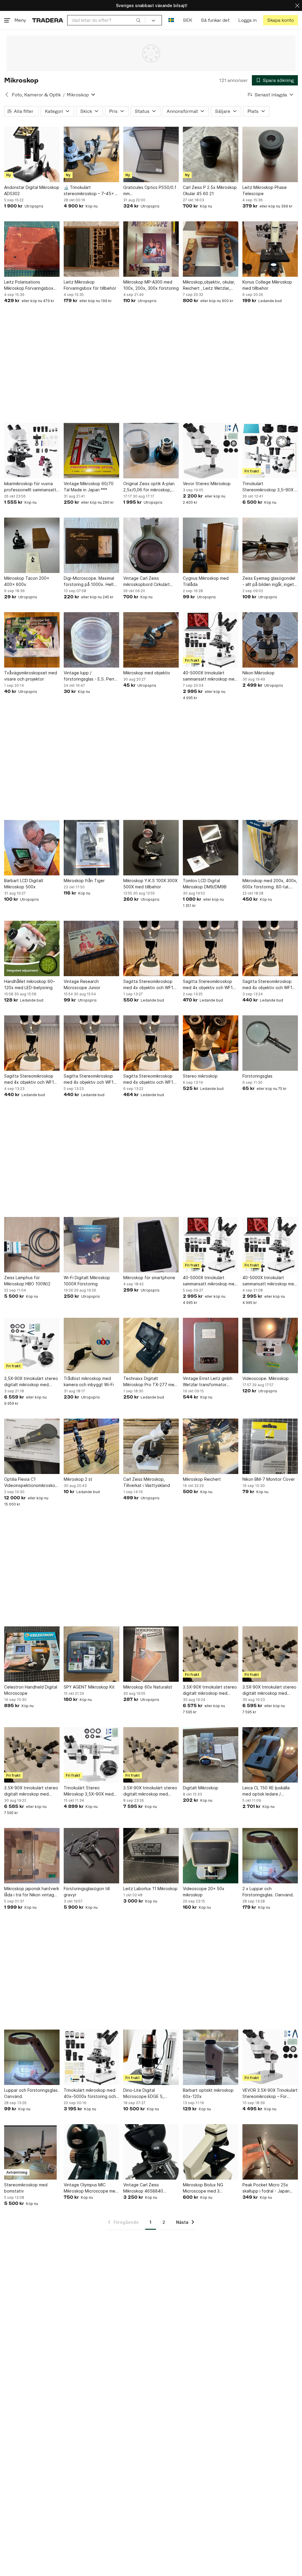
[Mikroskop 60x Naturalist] (151, 1654)
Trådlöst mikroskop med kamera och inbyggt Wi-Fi (89, 1381)
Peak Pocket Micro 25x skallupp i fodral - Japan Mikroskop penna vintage (267, 2188)
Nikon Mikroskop (258, 673)
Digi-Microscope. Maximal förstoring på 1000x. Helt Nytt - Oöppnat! (89, 582)
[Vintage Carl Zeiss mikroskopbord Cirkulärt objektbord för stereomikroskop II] (151, 545)
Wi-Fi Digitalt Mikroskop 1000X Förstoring (87, 1281)
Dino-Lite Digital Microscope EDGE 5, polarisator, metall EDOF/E (149, 2094)
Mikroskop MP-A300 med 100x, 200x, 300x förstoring (151, 285)
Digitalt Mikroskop (201, 1788)
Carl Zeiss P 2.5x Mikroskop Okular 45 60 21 (210, 190)
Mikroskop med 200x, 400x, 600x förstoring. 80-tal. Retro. (270, 884)
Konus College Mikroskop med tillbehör (267, 285)
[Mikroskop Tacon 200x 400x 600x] (32, 545)
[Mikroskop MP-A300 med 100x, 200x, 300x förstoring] (151, 249)
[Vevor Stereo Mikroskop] (211, 451)
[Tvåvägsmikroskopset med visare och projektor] (32, 640)
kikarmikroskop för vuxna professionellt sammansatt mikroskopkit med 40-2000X (32, 487)
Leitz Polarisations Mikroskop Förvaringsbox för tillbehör (29, 285)
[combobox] (106, 20)
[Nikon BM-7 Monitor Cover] (270, 1446)
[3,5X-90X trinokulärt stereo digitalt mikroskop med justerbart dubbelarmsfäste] (32, 1345)
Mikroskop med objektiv (147, 673)
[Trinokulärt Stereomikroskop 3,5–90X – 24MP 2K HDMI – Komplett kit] (270, 451)
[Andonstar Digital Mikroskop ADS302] (32, 154)
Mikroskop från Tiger (84, 881)
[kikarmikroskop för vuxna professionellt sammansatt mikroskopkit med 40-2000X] (32, 451)
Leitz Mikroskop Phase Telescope (265, 190)
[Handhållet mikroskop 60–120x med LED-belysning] (32, 948)
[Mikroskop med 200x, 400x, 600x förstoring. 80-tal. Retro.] (270, 848)
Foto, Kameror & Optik (36, 95)
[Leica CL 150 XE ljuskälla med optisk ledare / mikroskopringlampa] (270, 1755)
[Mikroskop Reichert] (211, 1446)
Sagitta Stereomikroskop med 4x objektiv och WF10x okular (151, 985)
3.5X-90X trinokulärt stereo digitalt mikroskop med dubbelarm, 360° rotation (210, 1690)
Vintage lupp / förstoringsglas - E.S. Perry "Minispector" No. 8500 (90, 676)
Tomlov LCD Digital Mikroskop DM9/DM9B (205, 884)
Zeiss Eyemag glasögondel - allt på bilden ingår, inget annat (269, 582)
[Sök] (138, 20)
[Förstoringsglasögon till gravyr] (91, 1856)
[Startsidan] (48, 20)
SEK (187, 20)
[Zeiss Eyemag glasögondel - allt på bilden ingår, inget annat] (270, 545)
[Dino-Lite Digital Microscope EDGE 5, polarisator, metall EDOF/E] (151, 2057)
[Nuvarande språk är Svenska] (171, 20)
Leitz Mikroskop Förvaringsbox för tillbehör (90, 285)
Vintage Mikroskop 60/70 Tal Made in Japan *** (89, 487)
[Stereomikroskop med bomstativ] (32, 2152)
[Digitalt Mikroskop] (211, 1755)
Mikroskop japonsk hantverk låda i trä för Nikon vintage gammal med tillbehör (32, 1892)
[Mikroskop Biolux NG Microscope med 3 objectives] (211, 2152)
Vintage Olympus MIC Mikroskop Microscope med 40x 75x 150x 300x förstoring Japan (91, 2188)
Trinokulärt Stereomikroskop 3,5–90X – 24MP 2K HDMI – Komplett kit (270, 487)
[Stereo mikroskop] (211, 1043)
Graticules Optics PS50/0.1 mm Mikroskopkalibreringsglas (150, 191)
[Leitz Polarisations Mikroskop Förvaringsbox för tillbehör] (32, 249)
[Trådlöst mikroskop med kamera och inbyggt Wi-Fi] (91, 1345)
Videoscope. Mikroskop (266, 1378)
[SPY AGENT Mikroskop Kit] (91, 1654)
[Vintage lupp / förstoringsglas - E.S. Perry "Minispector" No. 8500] (91, 640)
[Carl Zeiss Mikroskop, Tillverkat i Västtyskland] (151, 1446)
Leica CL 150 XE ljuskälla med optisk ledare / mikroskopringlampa (266, 1791)
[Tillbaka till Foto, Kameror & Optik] (7, 95)
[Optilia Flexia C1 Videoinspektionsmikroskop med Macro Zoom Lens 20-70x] (32, 1446)
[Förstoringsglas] (270, 1043)
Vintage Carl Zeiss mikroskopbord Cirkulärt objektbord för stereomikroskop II (147, 582)
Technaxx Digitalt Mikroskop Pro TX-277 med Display (150, 1382)
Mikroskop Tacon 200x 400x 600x (27, 581)
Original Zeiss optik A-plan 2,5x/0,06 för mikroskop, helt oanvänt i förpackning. (150, 487)
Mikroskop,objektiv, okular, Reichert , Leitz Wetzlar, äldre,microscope (209, 285)
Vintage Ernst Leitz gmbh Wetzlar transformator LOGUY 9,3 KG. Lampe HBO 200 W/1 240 (210, 1382)
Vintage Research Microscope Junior (82, 984)
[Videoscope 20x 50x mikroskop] (211, 1856)
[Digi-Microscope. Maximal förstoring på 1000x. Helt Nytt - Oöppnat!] (91, 545)
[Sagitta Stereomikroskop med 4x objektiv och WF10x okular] (151, 948)
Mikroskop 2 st (78, 1479)
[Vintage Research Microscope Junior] (91, 948)
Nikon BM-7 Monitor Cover (269, 1479)
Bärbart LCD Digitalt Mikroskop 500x (24, 884)
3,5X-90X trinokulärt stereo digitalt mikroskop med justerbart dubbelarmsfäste (31, 1382)
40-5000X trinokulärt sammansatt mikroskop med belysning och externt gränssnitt (210, 676)
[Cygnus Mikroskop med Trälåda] (211, 545)
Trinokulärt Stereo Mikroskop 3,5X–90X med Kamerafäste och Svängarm (91, 1791)
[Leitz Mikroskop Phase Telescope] (270, 154)
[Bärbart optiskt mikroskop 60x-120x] (211, 2057)
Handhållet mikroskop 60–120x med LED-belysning (29, 984)
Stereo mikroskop (200, 1076)
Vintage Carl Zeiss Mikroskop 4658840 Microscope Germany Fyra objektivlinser (149, 2188)
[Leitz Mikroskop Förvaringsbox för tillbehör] (91, 249)
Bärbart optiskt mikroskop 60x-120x (208, 2093)
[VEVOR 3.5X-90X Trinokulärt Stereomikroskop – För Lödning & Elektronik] (270, 2057)
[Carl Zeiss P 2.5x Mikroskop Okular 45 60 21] (211, 154)
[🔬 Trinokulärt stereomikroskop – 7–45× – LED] (91, 154)
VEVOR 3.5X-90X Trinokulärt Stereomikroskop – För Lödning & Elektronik (270, 2094)
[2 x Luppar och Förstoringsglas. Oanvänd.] (270, 1856)
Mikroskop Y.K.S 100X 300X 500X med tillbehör (150, 884)
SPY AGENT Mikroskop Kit (89, 1687)
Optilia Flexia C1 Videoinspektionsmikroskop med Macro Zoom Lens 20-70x (31, 1483)
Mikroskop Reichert (202, 1479)
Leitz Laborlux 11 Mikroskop (150, 1889)
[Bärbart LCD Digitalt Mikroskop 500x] (32, 848)
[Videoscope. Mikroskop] (270, 1345)
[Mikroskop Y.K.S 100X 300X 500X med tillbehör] (151, 848)
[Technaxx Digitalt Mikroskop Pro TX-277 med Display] (151, 1345)
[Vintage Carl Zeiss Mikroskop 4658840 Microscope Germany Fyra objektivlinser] (151, 2152)
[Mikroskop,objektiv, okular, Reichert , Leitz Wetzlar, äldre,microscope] (211, 249)
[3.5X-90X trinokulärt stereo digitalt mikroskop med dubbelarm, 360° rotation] (211, 1654)
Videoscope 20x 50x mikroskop (204, 1892)
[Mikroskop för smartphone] (151, 1245)
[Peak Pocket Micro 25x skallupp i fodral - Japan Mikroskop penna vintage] (270, 2152)
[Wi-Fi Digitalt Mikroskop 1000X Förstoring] (91, 1245)
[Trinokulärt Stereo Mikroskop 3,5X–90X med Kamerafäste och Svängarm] (91, 1755)
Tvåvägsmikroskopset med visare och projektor (31, 676)
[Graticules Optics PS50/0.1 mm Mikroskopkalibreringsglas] (151, 154)
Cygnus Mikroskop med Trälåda (206, 581)
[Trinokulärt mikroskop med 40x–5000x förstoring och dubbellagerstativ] (91, 2057)
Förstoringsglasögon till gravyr (87, 1892)
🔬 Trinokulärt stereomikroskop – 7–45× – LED (90, 191)
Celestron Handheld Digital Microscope (31, 1690)
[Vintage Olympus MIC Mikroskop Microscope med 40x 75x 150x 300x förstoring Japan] (91, 2152)
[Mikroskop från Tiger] (91, 848)
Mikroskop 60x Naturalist (148, 1687)
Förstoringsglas (257, 1076)
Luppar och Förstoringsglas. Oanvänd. (31, 2093)
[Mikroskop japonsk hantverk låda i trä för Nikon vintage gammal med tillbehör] (32, 1856)
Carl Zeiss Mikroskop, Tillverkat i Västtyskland (147, 1482)
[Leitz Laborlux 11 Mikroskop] (151, 1856)
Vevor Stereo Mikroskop (207, 484)
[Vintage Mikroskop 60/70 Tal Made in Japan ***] (91, 451)
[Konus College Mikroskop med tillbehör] (270, 249)
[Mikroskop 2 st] (91, 1446)
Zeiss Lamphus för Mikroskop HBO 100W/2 (27, 1281)
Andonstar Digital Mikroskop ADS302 (32, 190)
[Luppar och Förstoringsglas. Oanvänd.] (32, 2057)
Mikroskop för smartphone (149, 1278)
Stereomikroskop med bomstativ (26, 2188)
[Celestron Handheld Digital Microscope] (32, 1654)
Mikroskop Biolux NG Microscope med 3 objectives (203, 2188)
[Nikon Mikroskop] (270, 640)
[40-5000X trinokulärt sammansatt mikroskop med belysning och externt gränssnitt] (211, 640)
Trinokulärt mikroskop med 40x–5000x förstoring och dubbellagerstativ (90, 2094)
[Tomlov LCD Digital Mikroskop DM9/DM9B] (211, 848)
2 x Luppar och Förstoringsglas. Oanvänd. (268, 1892)
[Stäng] (297, 5)
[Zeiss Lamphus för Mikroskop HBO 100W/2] (32, 1245)
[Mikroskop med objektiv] (151, 640)
